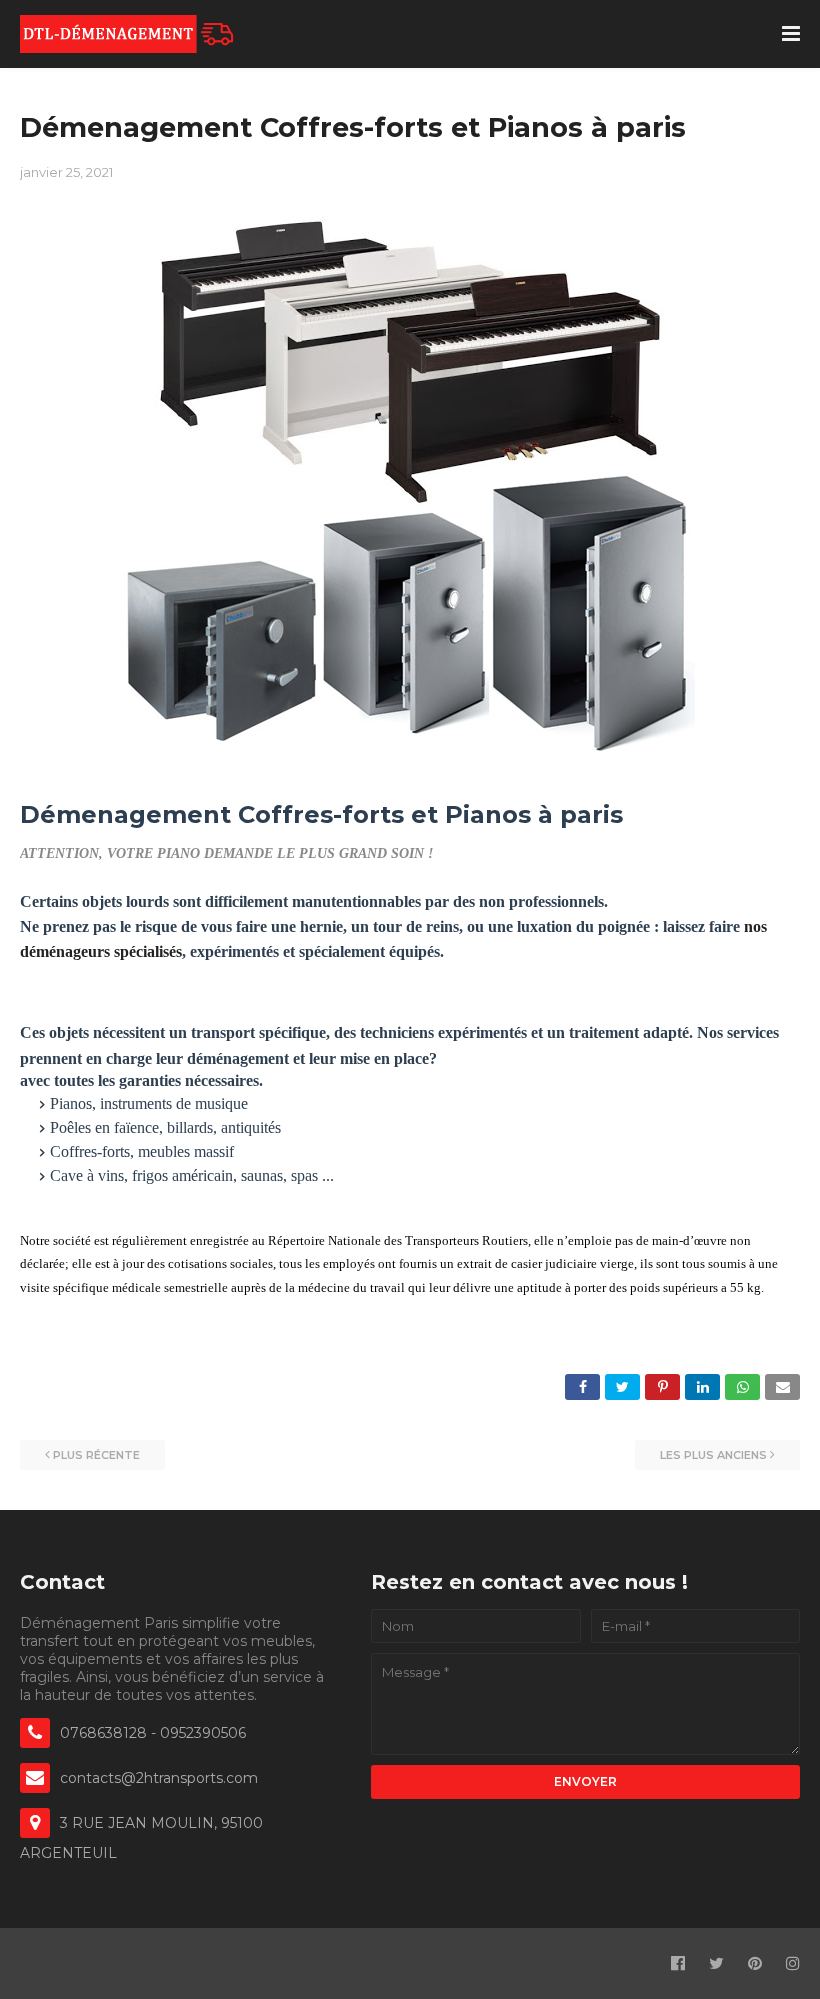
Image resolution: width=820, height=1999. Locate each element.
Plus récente (96, 1455)
